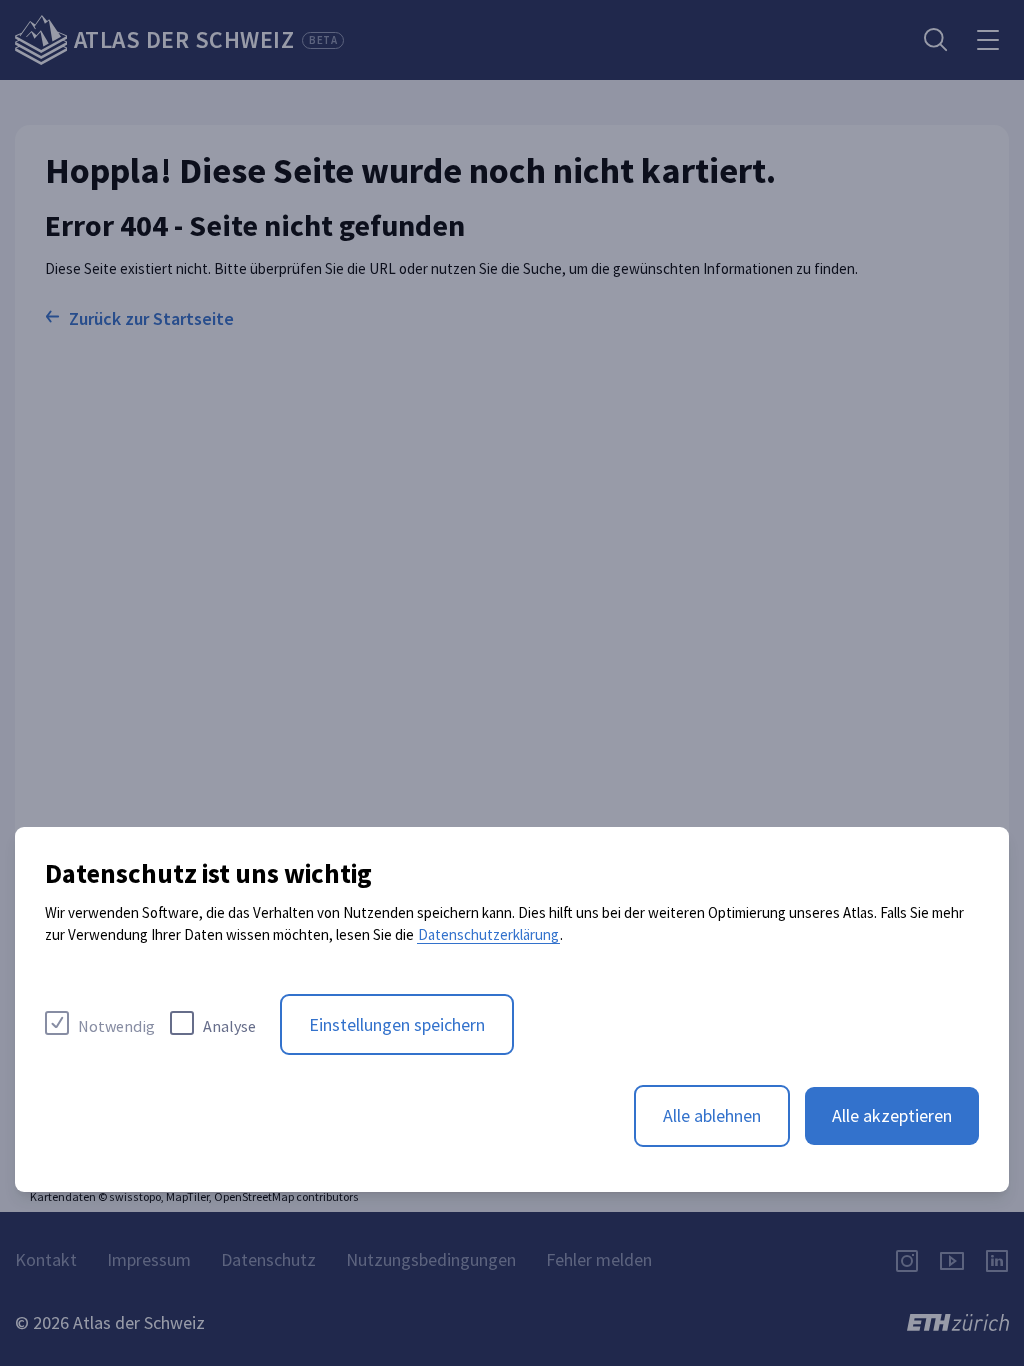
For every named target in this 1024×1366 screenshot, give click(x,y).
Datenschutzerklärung (488, 934)
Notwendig (116, 1026)
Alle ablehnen (712, 1115)
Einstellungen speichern (397, 1024)
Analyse (229, 1026)
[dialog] (512, 1009)
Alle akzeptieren (892, 1115)
